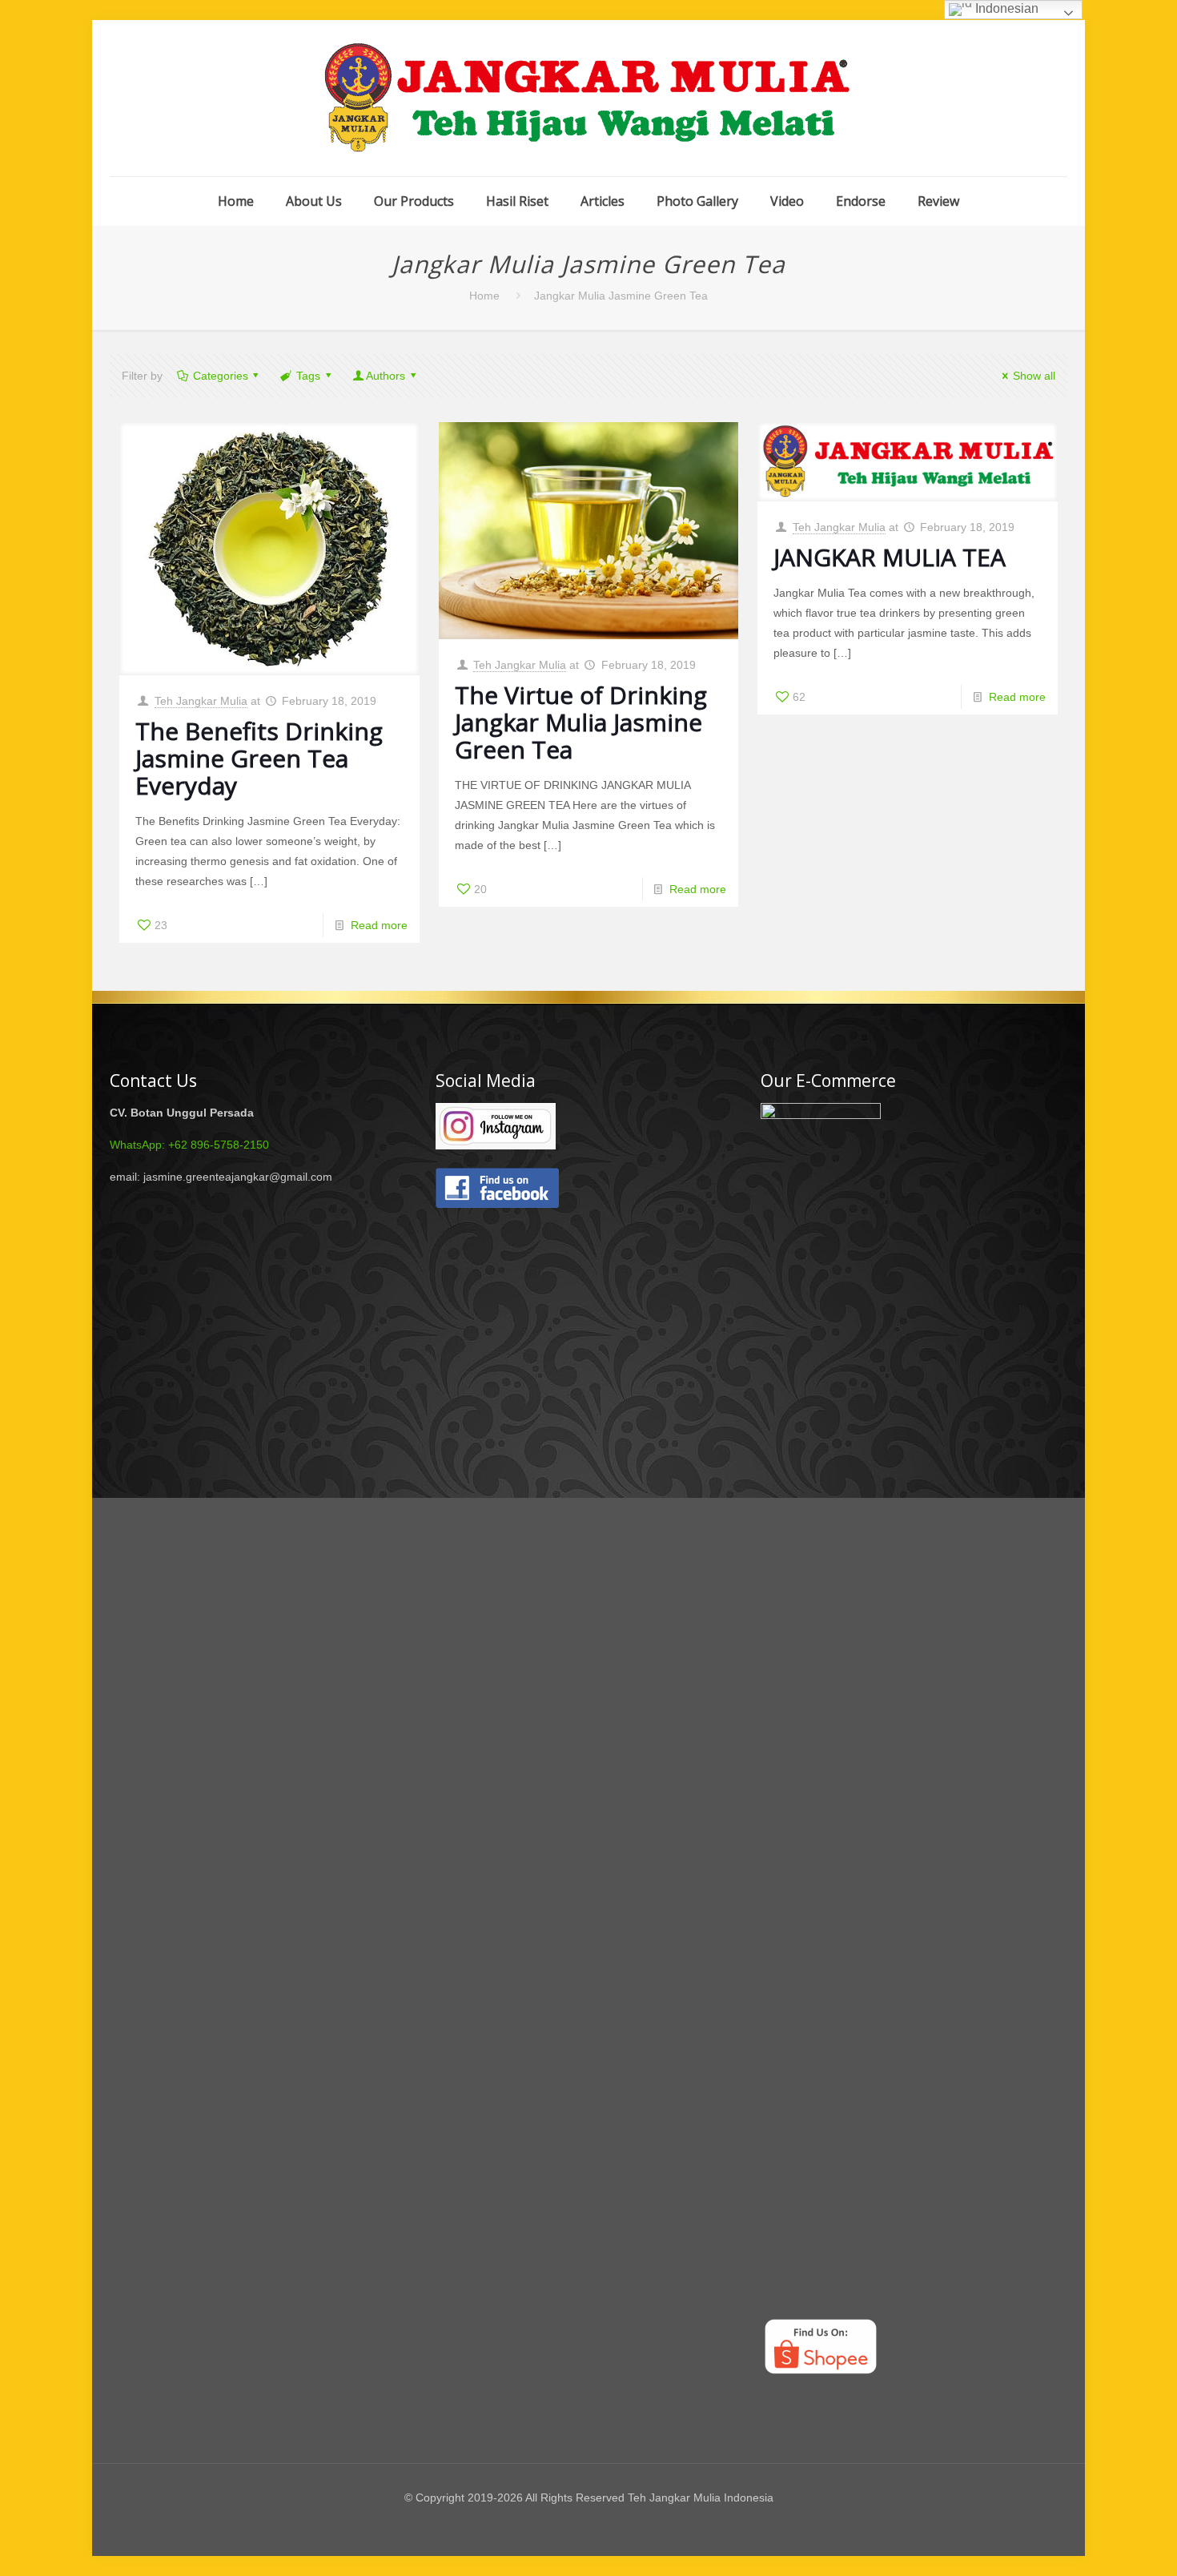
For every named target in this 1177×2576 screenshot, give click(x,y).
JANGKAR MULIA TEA (890, 557)
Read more (379, 925)
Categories (221, 376)
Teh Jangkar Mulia (201, 701)
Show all (1034, 376)
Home (484, 296)
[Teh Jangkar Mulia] (588, 98)
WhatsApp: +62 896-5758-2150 (189, 1145)
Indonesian (1005, 8)
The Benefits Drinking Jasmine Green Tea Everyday (259, 758)
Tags (308, 376)
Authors (386, 376)
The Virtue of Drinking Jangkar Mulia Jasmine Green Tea (581, 722)
